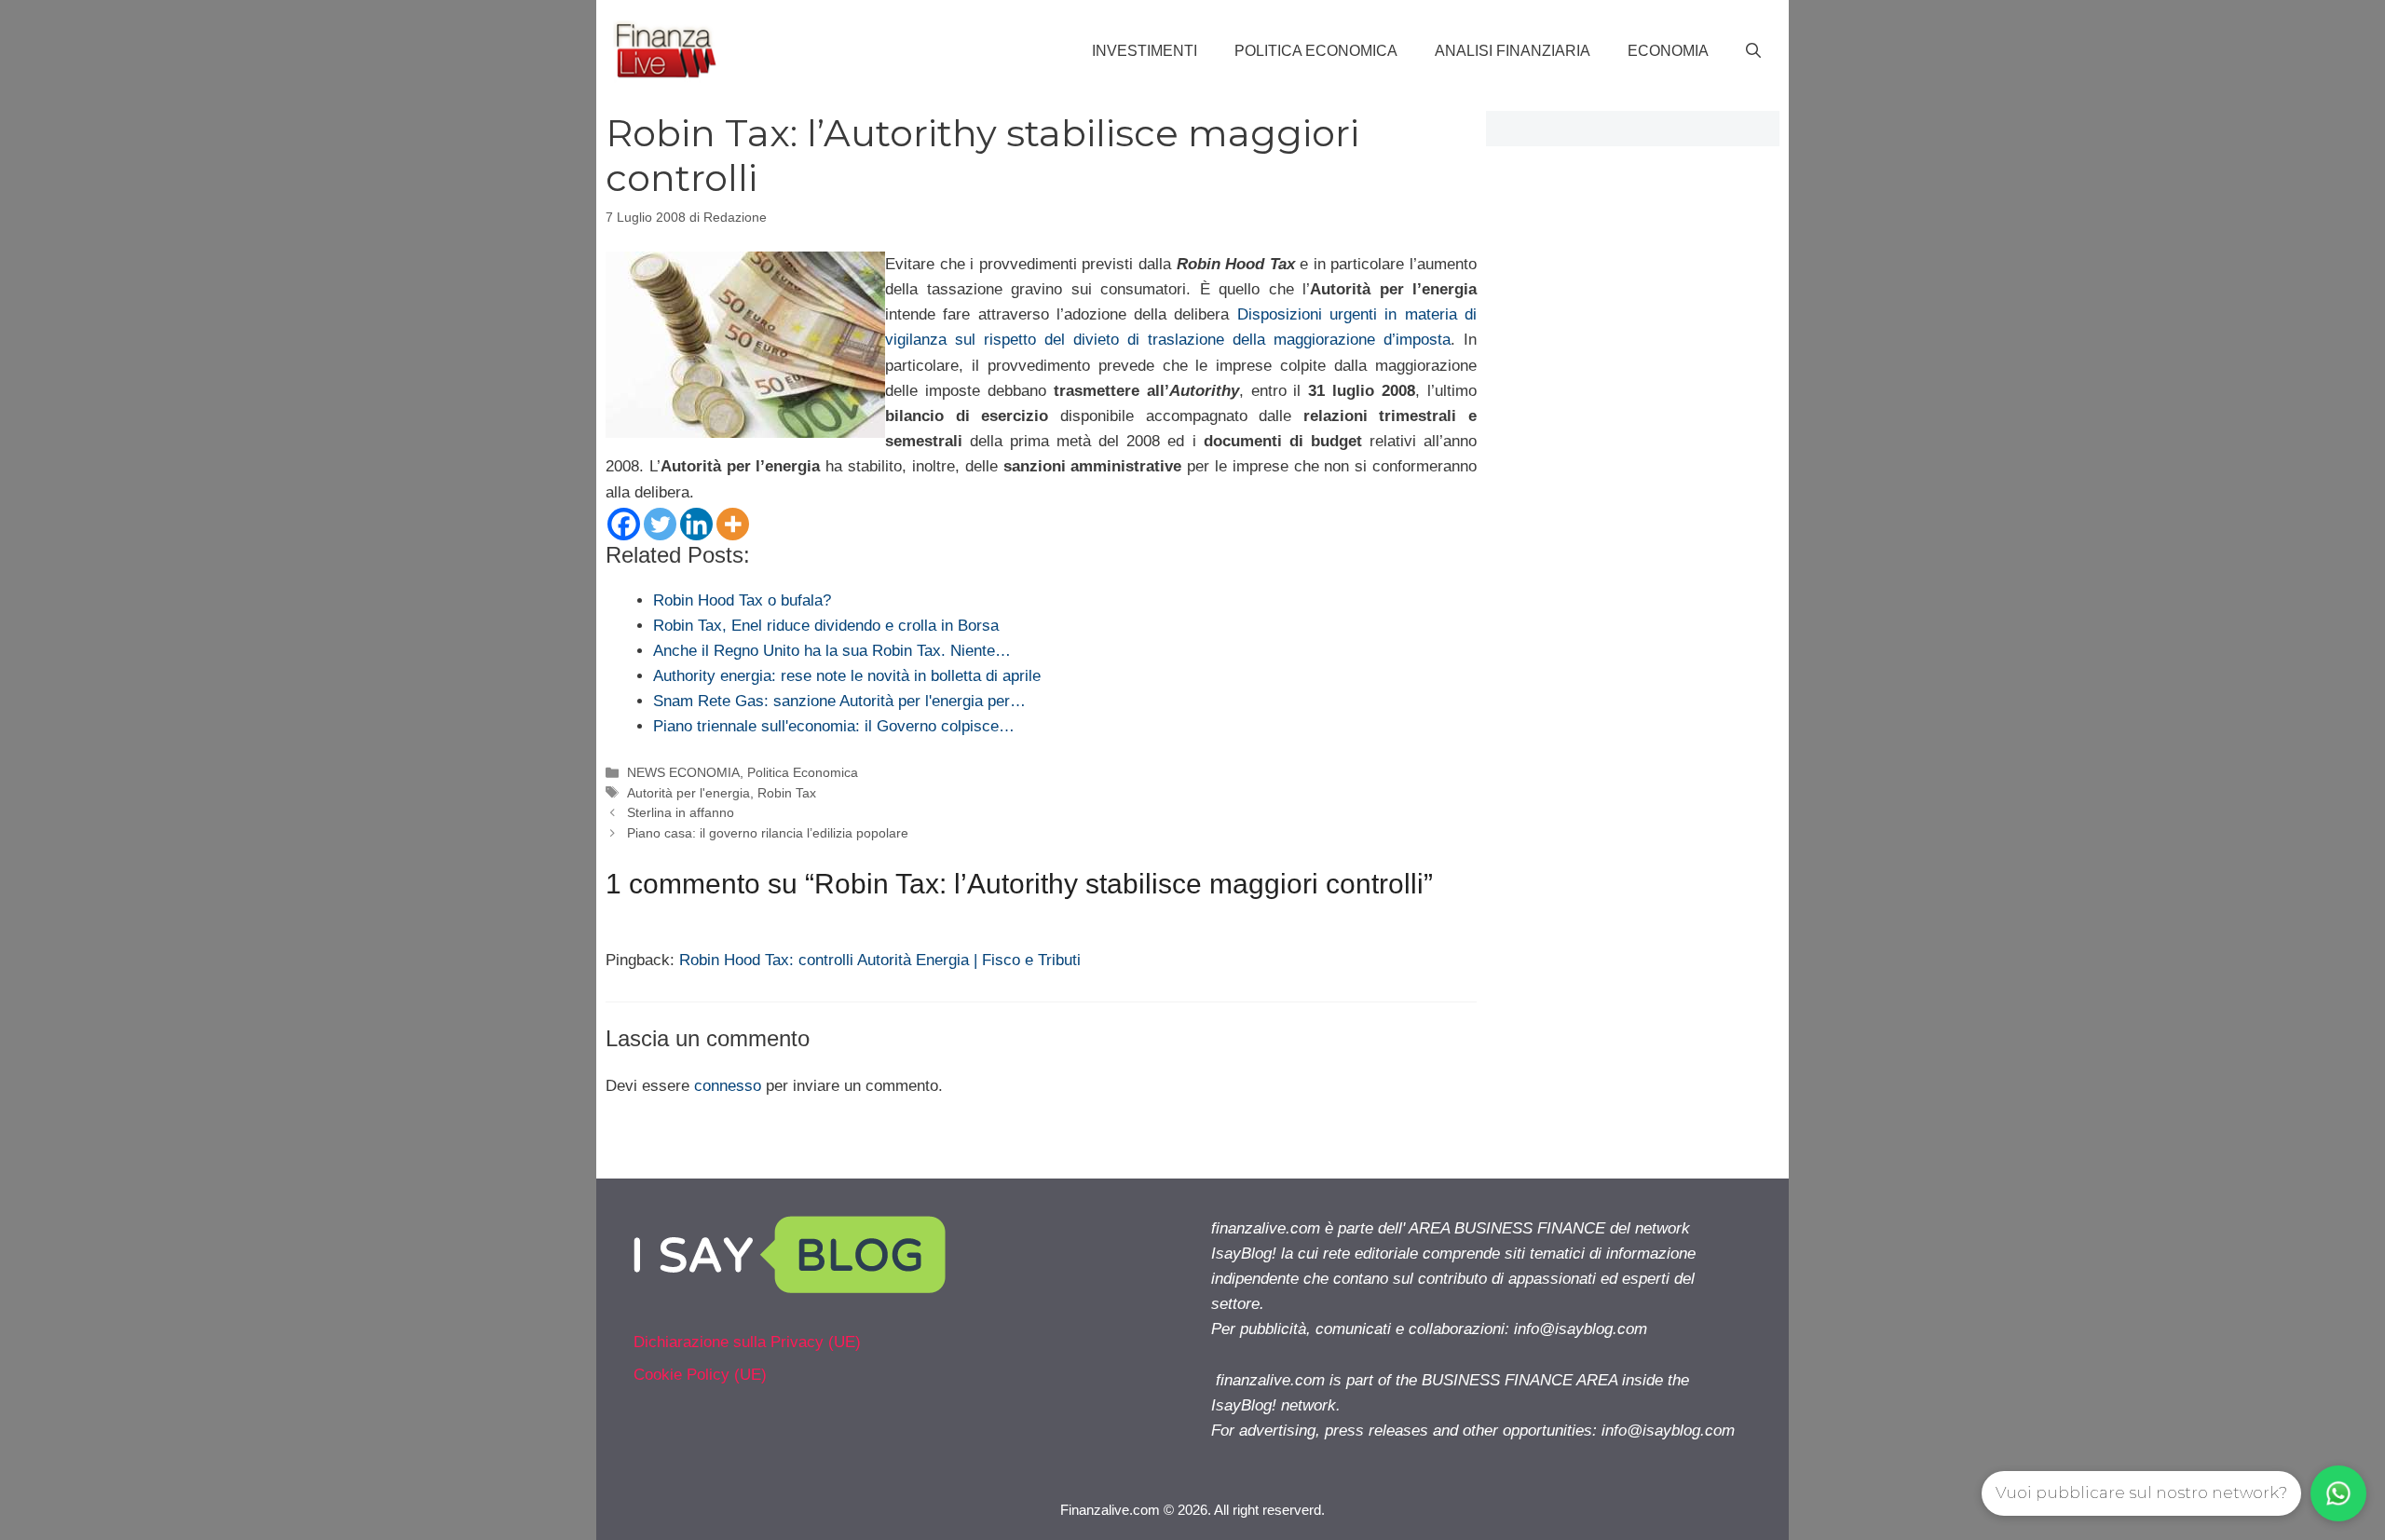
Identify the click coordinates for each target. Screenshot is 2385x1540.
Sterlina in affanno (681, 812)
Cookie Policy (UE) (700, 1375)
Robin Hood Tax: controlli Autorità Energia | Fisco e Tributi (880, 960)
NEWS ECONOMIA (683, 772)
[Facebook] (624, 524)
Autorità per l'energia (688, 793)
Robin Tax (787, 793)
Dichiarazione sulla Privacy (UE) (747, 1342)
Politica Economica (1316, 51)
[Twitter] (660, 524)
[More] (733, 524)
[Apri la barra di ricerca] (1753, 51)
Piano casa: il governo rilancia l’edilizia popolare (768, 833)
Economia (1668, 51)
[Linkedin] (696, 524)
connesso (728, 1086)
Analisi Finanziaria (1513, 51)
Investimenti (1145, 51)
